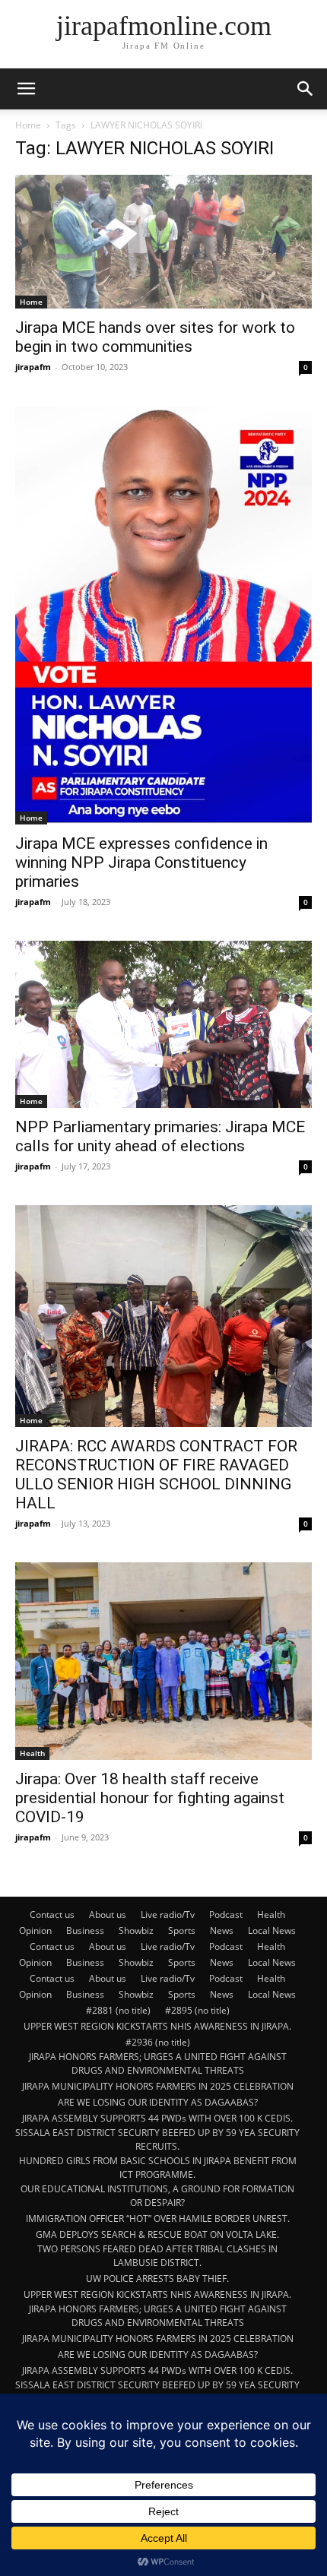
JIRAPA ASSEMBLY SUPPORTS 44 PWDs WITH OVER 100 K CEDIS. (157, 2118)
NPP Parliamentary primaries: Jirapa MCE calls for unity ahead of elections (160, 1136)
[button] (26, 89)
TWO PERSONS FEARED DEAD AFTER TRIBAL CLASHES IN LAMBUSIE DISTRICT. (157, 2256)
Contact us (52, 1915)
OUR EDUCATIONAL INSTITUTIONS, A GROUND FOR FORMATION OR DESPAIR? (157, 2196)
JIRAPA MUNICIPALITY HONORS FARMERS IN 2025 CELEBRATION (158, 2086)
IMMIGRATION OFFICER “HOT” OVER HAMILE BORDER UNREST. (158, 2218)
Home (28, 125)
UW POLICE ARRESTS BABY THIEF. (157, 2279)
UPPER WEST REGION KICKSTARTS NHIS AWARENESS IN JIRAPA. (157, 2026)
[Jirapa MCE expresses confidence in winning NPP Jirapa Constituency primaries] (163, 616)
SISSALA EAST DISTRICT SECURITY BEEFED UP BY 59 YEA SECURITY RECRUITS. (157, 2139)
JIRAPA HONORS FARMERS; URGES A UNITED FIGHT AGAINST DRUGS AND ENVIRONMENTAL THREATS (158, 2063)
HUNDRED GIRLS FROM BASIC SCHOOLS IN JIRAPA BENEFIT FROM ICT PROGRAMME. (158, 2168)
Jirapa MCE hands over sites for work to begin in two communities (155, 337)
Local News (272, 1930)
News (222, 1930)
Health (32, 1753)
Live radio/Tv (168, 1915)
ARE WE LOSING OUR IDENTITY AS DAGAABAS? (158, 2102)
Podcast (226, 1915)
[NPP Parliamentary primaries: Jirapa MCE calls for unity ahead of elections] (163, 1024)
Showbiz (136, 1930)
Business (85, 1930)
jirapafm (33, 367)
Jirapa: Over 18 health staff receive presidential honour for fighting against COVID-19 (150, 1798)
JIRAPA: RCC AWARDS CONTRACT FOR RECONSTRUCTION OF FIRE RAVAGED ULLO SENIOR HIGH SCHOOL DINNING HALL (156, 1475)
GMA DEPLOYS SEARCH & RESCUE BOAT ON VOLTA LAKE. (157, 2234)
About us (108, 1915)
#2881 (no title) (118, 2010)
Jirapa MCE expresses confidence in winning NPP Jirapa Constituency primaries (141, 862)
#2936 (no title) (158, 2042)
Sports (182, 1930)
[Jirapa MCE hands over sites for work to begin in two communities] (163, 242)
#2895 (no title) (197, 2010)
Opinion (35, 1930)
